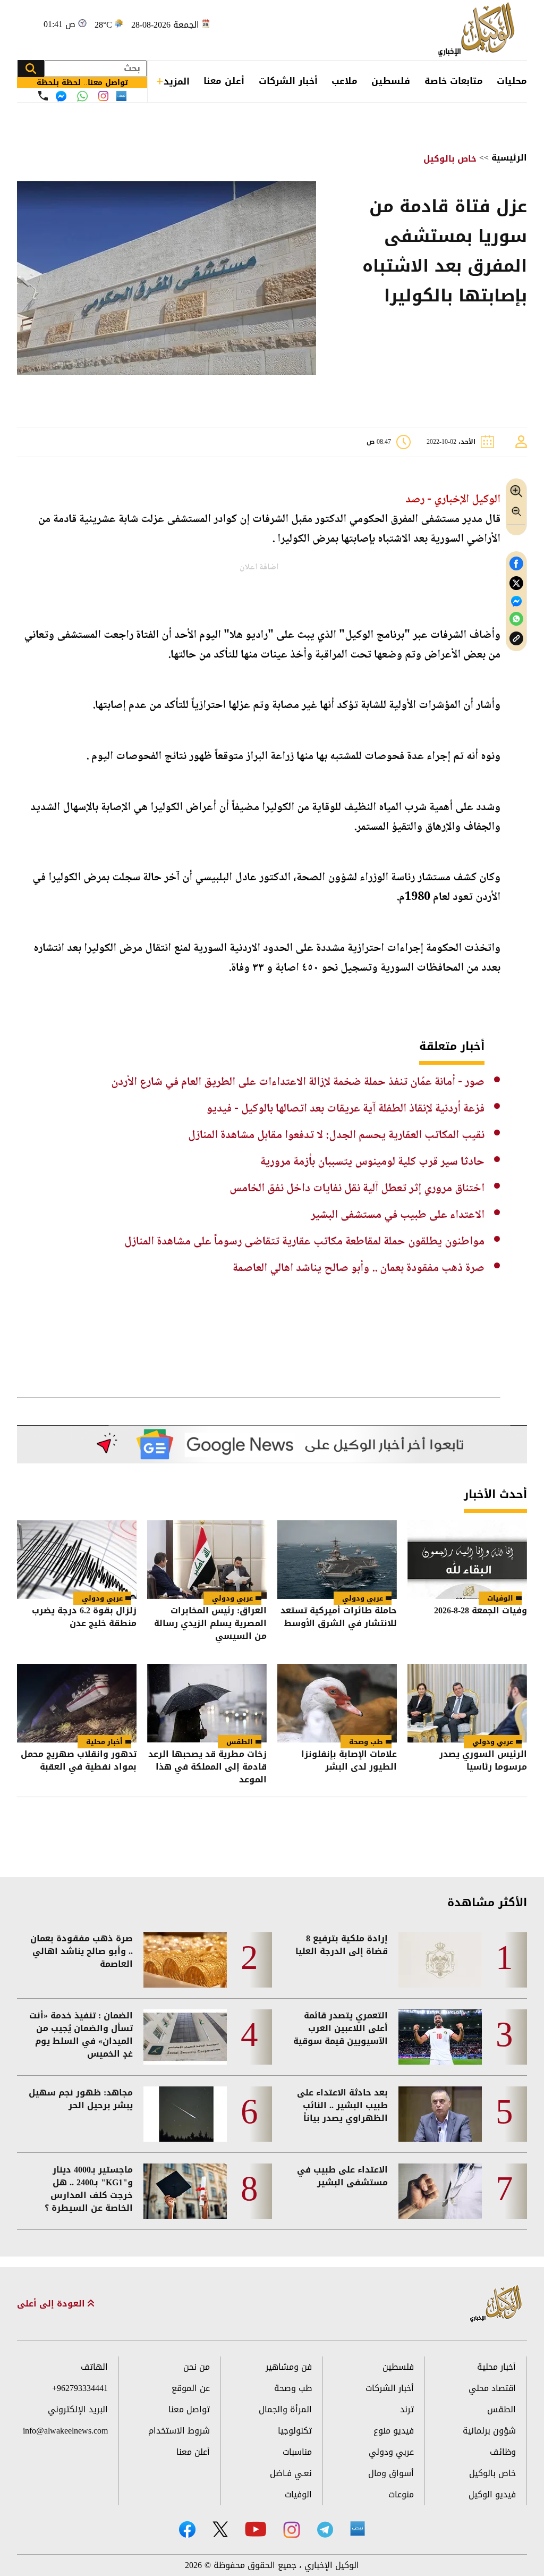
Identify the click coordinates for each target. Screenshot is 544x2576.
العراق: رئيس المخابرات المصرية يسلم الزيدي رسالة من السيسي (210, 1623)
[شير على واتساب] (516, 619)
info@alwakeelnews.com (65, 2431)
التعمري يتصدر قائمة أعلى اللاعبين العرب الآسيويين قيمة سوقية (341, 2028)
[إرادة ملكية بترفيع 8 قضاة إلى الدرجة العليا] (440, 1960)
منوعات (401, 2494)
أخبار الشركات (288, 81)
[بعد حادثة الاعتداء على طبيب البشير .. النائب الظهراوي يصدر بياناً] (440, 2114)
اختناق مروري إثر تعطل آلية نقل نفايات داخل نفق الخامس (357, 1189)
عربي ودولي (363, 1598)
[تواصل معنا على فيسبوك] (61, 96)
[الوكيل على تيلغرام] (325, 2529)
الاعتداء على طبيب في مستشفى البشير (398, 1215)
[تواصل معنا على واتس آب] (82, 96)
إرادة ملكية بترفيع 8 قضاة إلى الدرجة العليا (342, 1945)
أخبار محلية (104, 1742)
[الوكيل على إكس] (220, 2529)
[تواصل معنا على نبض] (121, 96)
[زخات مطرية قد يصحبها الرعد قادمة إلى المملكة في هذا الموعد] (207, 1703)
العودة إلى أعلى (52, 2304)
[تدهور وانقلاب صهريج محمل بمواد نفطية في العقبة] (77, 1703)
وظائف (503, 2452)
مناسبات (297, 2452)
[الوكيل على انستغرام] (292, 2530)
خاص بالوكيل (450, 159)
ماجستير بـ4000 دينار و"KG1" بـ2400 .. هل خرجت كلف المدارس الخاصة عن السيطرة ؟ (89, 2189)
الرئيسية (509, 158)
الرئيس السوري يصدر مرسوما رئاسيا (483, 1761)
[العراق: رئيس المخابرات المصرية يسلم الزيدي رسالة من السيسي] (207, 1560)
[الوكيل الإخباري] (479, 30)
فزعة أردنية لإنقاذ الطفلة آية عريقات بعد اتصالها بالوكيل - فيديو (346, 1109)
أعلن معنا (224, 81)
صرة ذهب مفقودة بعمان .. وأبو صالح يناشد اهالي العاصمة (359, 1268)
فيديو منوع (394, 2431)
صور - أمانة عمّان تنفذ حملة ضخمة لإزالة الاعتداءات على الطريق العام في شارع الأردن (298, 1082)
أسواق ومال (391, 2473)
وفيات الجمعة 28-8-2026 (481, 1611)
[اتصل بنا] (43, 96)
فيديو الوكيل (492, 2494)
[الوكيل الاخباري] (496, 2304)
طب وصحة (366, 1742)
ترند (407, 2409)
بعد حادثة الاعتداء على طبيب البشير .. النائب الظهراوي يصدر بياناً (342, 2106)
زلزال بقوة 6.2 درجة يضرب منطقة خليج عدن (84, 1618)
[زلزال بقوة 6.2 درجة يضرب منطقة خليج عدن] (77, 1560)
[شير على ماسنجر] (516, 601)
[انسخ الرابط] (516, 639)
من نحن (197, 2367)
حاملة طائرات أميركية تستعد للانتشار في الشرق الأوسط (339, 1618)
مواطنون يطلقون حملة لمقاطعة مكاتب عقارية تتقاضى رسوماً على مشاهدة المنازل (304, 1242)
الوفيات (500, 1598)
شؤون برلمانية (489, 2431)
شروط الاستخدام (179, 2431)
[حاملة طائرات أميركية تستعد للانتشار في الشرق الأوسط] (337, 1560)
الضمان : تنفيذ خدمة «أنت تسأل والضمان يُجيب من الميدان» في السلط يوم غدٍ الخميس (81, 2035)
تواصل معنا (189, 2409)
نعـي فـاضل (291, 2473)
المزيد (177, 81)
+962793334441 (80, 2388)
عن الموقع (191, 2388)
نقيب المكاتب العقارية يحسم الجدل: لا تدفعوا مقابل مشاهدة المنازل (336, 1135)
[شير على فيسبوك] (516, 564)
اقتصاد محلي (492, 2388)
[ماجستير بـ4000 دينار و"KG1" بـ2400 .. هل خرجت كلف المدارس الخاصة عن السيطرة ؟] (185, 2191)
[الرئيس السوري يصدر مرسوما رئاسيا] (467, 1703)
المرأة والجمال (285, 2409)
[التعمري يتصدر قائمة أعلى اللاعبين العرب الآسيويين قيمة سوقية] (440, 2037)
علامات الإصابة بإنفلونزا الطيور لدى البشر (349, 1761)
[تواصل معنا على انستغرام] (103, 96)
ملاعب (345, 81)
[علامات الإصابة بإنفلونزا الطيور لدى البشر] (337, 1703)
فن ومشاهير (289, 2367)
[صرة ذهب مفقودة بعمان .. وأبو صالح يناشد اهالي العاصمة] (185, 1960)
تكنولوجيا (295, 2431)
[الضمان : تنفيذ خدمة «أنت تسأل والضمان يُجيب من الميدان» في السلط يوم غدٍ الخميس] (185, 2037)
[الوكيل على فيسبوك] (187, 2529)
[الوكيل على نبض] (358, 2529)
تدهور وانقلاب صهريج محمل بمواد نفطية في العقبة (79, 1761)
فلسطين (391, 81)
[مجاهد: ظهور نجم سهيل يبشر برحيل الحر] (185, 2114)
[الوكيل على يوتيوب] (256, 2529)
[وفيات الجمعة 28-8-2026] (467, 1560)
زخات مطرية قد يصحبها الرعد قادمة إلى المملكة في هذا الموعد (207, 1767)
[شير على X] (516, 583)
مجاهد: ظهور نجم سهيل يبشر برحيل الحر (81, 2099)
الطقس (240, 1742)
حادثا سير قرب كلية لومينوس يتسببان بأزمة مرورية (372, 1162)
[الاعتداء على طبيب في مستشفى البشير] (440, 2191)
